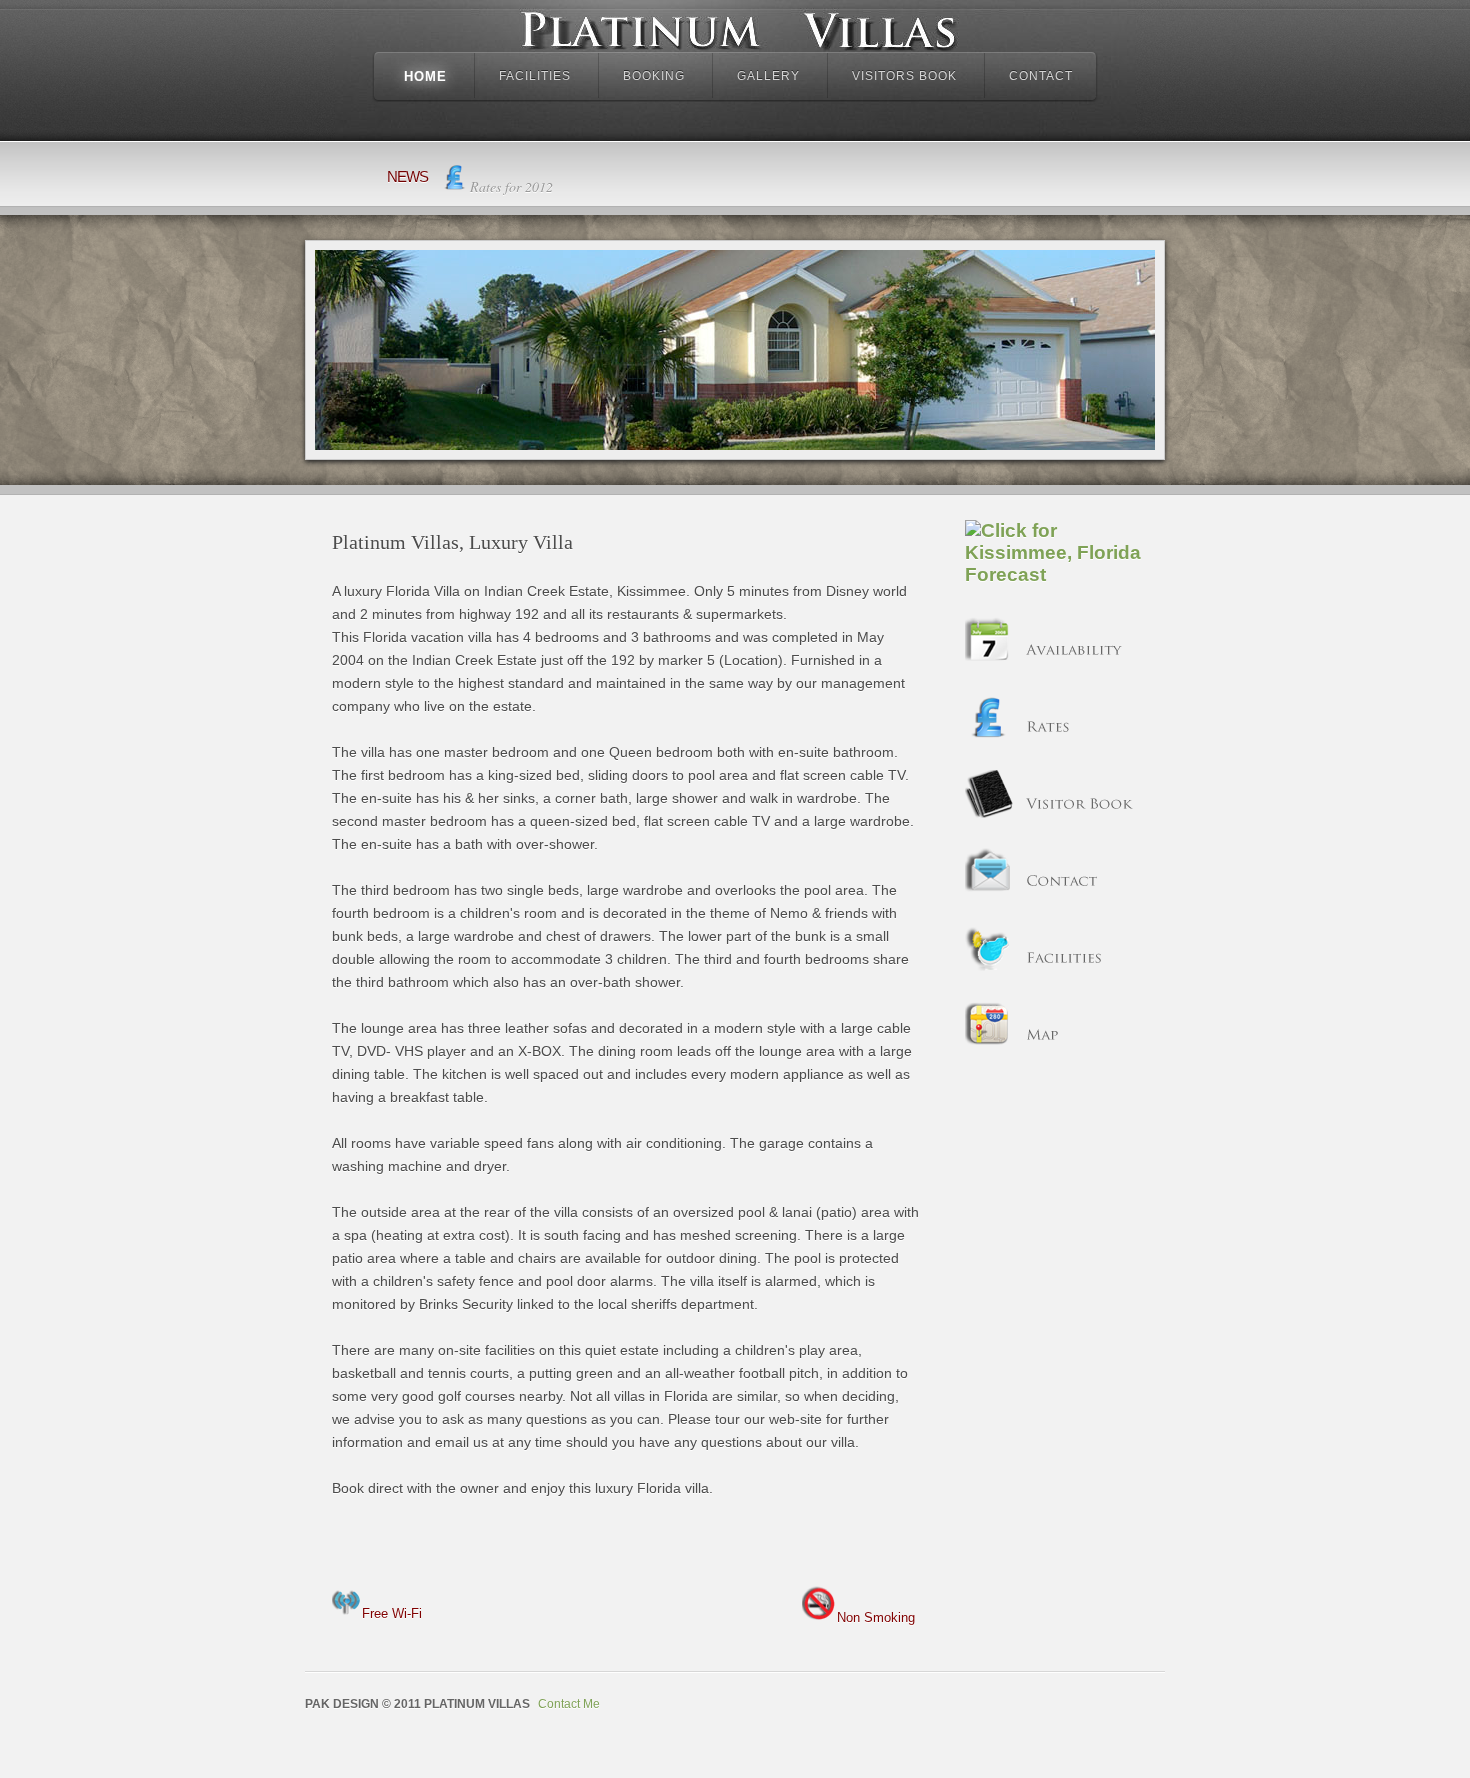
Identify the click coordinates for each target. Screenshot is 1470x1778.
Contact (1041, 76)
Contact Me (569, 1704)
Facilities (535, 76)
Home (425, 76)
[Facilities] (989, 968)
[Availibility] (989, 660)
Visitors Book (904, 76)
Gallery (768, 76)
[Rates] (989, 737)
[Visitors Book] (989, 814)
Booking (654, 76)
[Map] (989, 1045)
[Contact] (989, 891)
